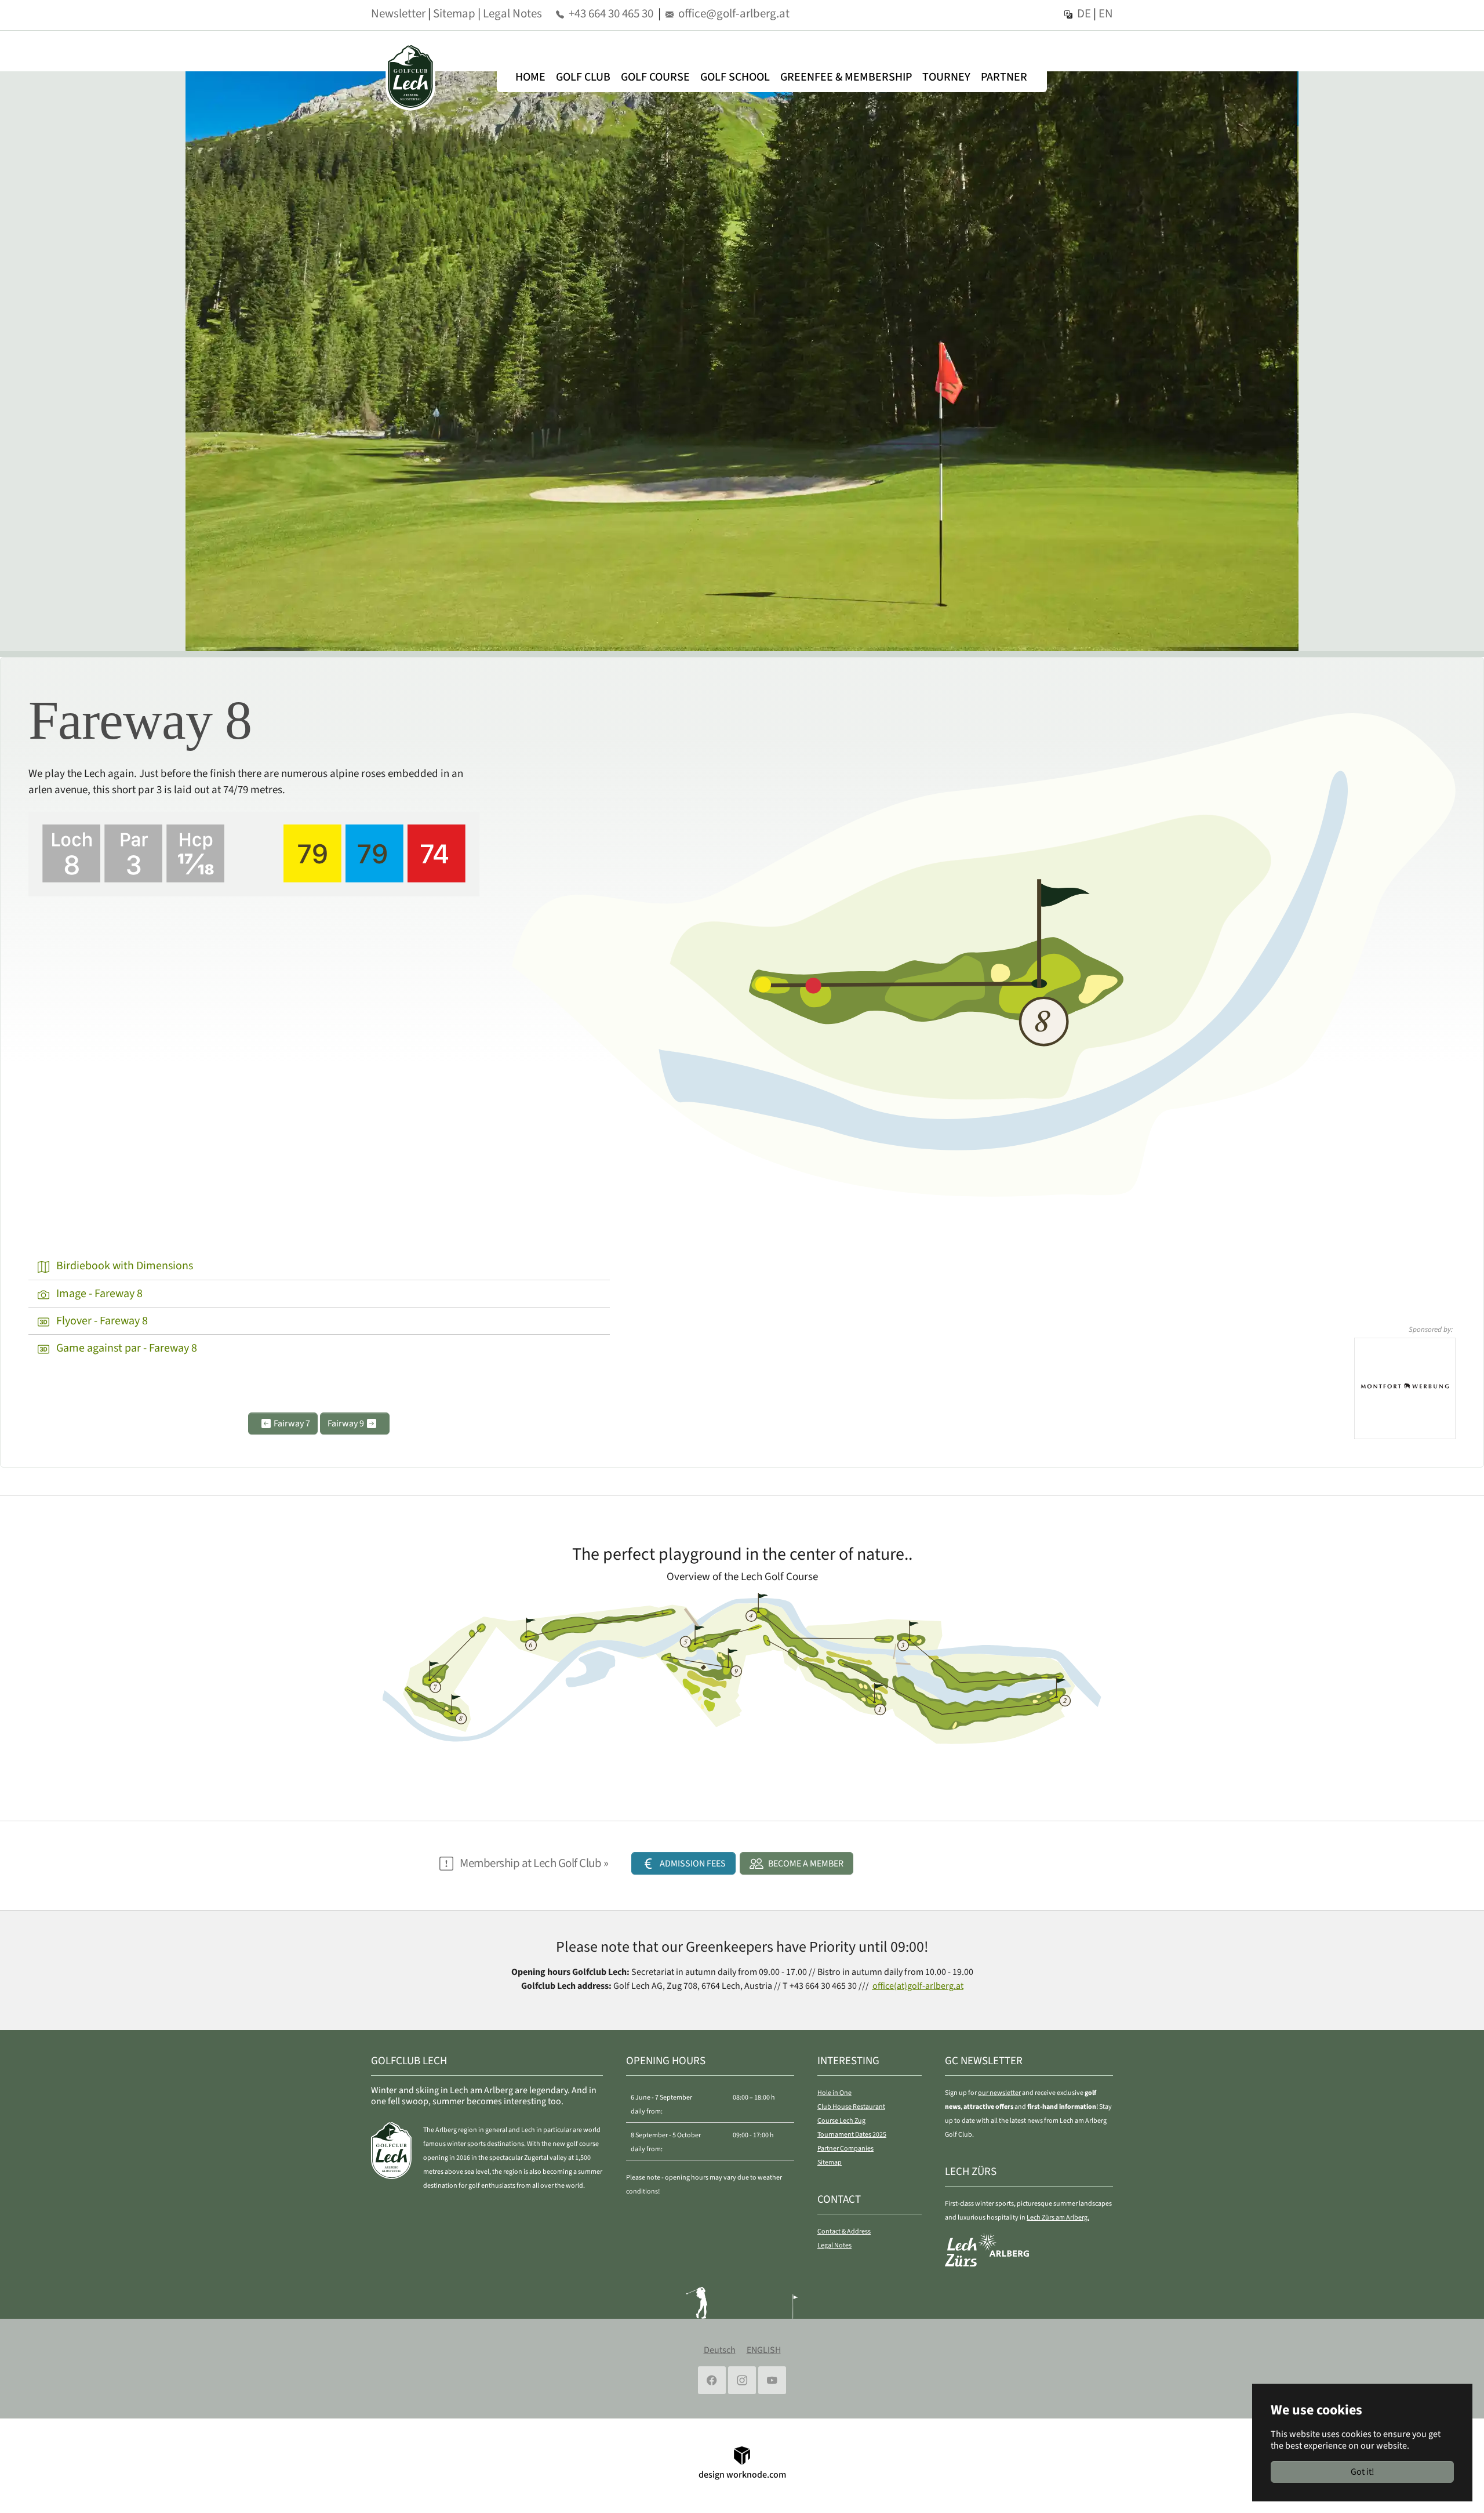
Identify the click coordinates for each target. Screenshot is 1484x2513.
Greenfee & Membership (846, 77)
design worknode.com (742, 2475)
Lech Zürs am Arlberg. (1058, 2218)
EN (1106, 13)
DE (1084, 13)
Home (530, 77)
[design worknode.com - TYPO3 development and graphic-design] (742, 2454)
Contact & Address (844, 2231)
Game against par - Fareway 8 (126, 1348)
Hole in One (834, 2093)
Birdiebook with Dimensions (123, 1266)
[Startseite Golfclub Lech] (415, 77)
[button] (683, 1863)
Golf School (735, 77)
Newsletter (398, 13)
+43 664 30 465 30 (611, 13)
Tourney (946, 77)
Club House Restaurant (851, 2107)
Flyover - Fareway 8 (101, 1321)
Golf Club (583, 77)
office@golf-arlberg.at (734, 13)
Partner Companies (845, 2149)
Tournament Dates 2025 (852, 2135)
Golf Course (655, 77)
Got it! (1363, 2472)
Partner (1004, 77)
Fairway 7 (291, 1423)
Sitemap (454, 13)
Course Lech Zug (841, 2121)
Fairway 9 (347, 1423)
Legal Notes (512, 13)
